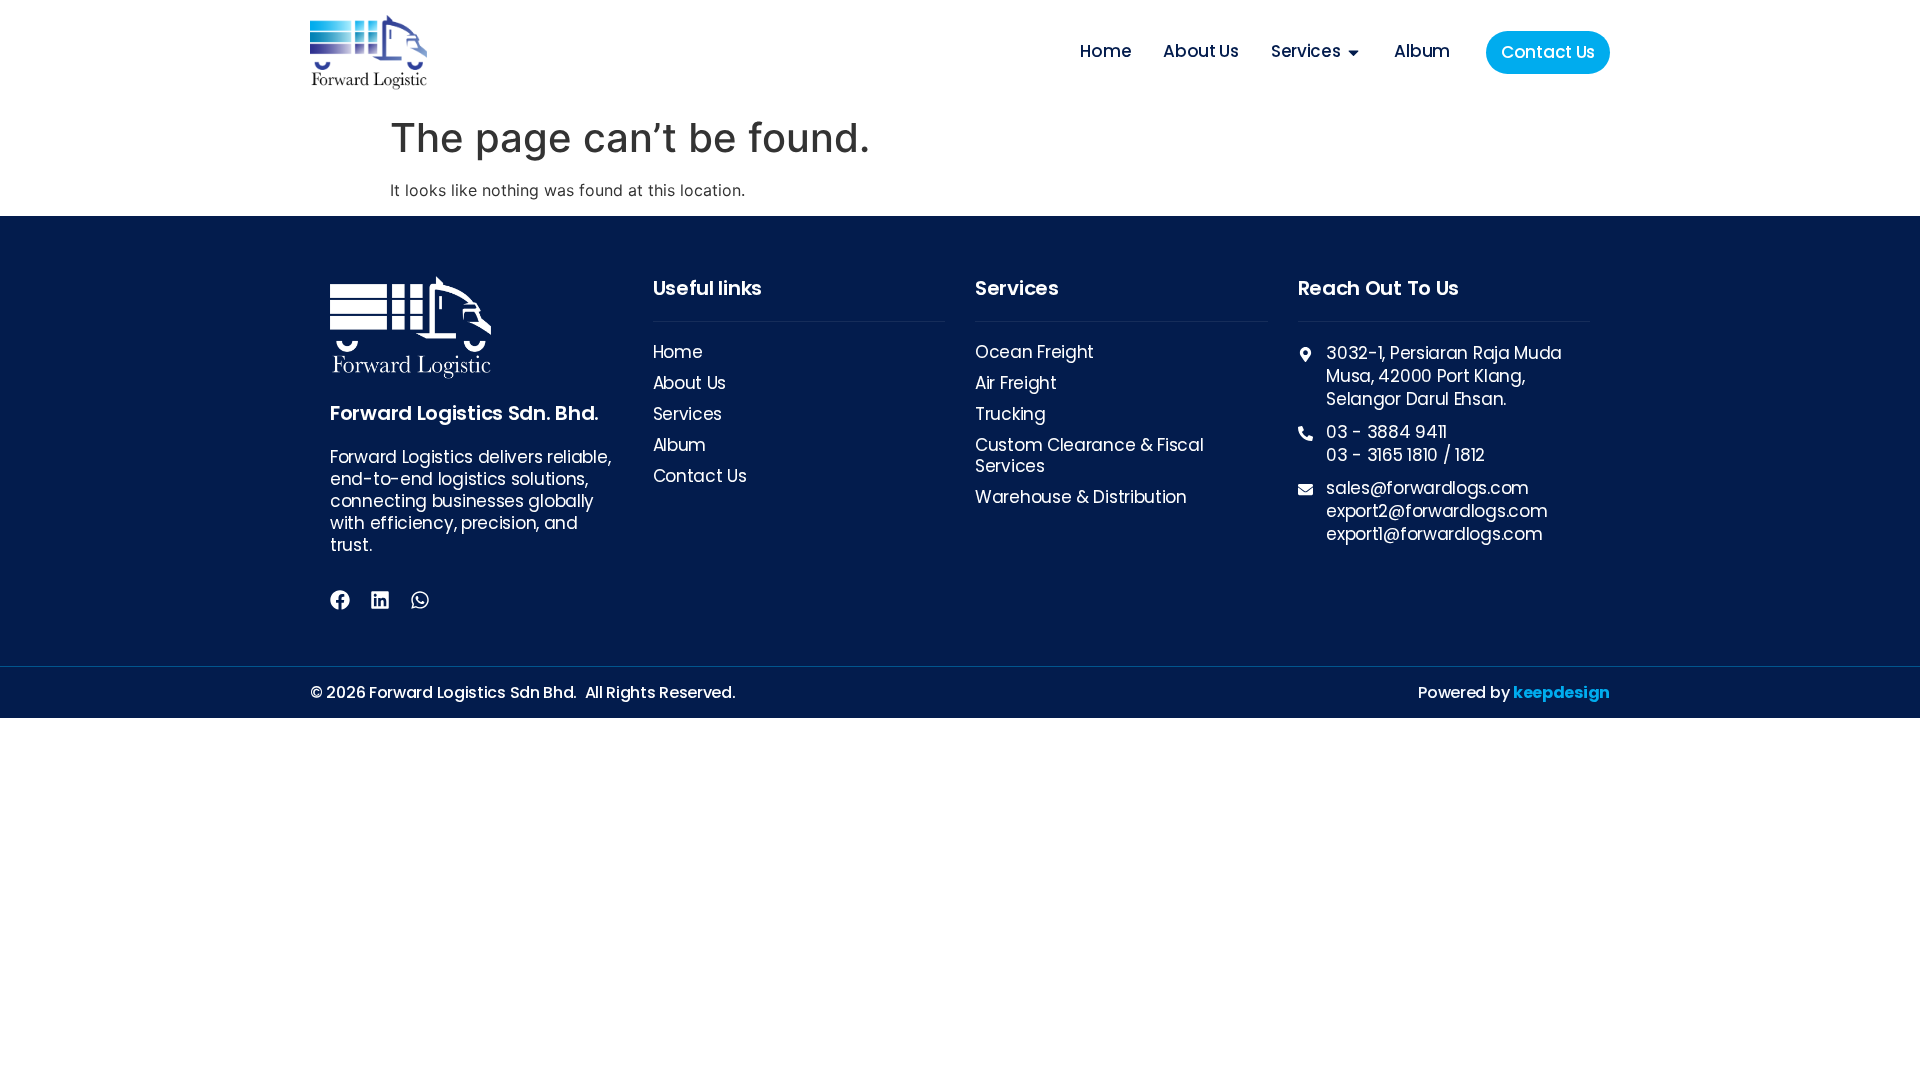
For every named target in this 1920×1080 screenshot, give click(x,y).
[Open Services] (1353, 52)
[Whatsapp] (420, 600)
